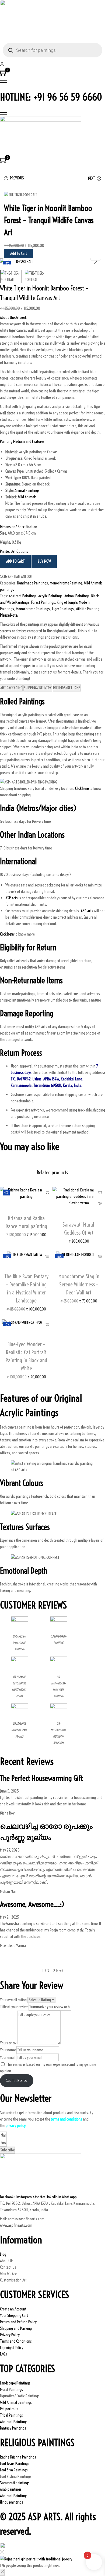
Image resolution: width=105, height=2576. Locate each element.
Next (60, 1971)
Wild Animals (27, 497)
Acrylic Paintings (50, 596)
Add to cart (15, 561)
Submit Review (17, 2080)
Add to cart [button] (47, 1192)
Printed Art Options (14, 551)
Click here (7, 934)
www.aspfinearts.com (16, 2225)
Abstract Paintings (23, 596)
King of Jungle (67, 602)
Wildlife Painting (87, 609)
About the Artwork (13, 317)
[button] (52, 318)
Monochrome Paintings (33, 609)
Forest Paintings (43, 602)
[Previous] (9, 261)
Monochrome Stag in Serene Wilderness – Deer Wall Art (79, 1284)
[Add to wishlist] (26, 1210)
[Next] (96, 261)
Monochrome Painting (66, 583)
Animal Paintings (27, 490)
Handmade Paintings (33, 583)
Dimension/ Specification (19, 527)
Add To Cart (19, 253)
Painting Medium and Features (22, 441)
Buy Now (44, 561)
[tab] (11, 688)
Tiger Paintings (63, 609)
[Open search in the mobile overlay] (52, 50)
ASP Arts (12, 898)
